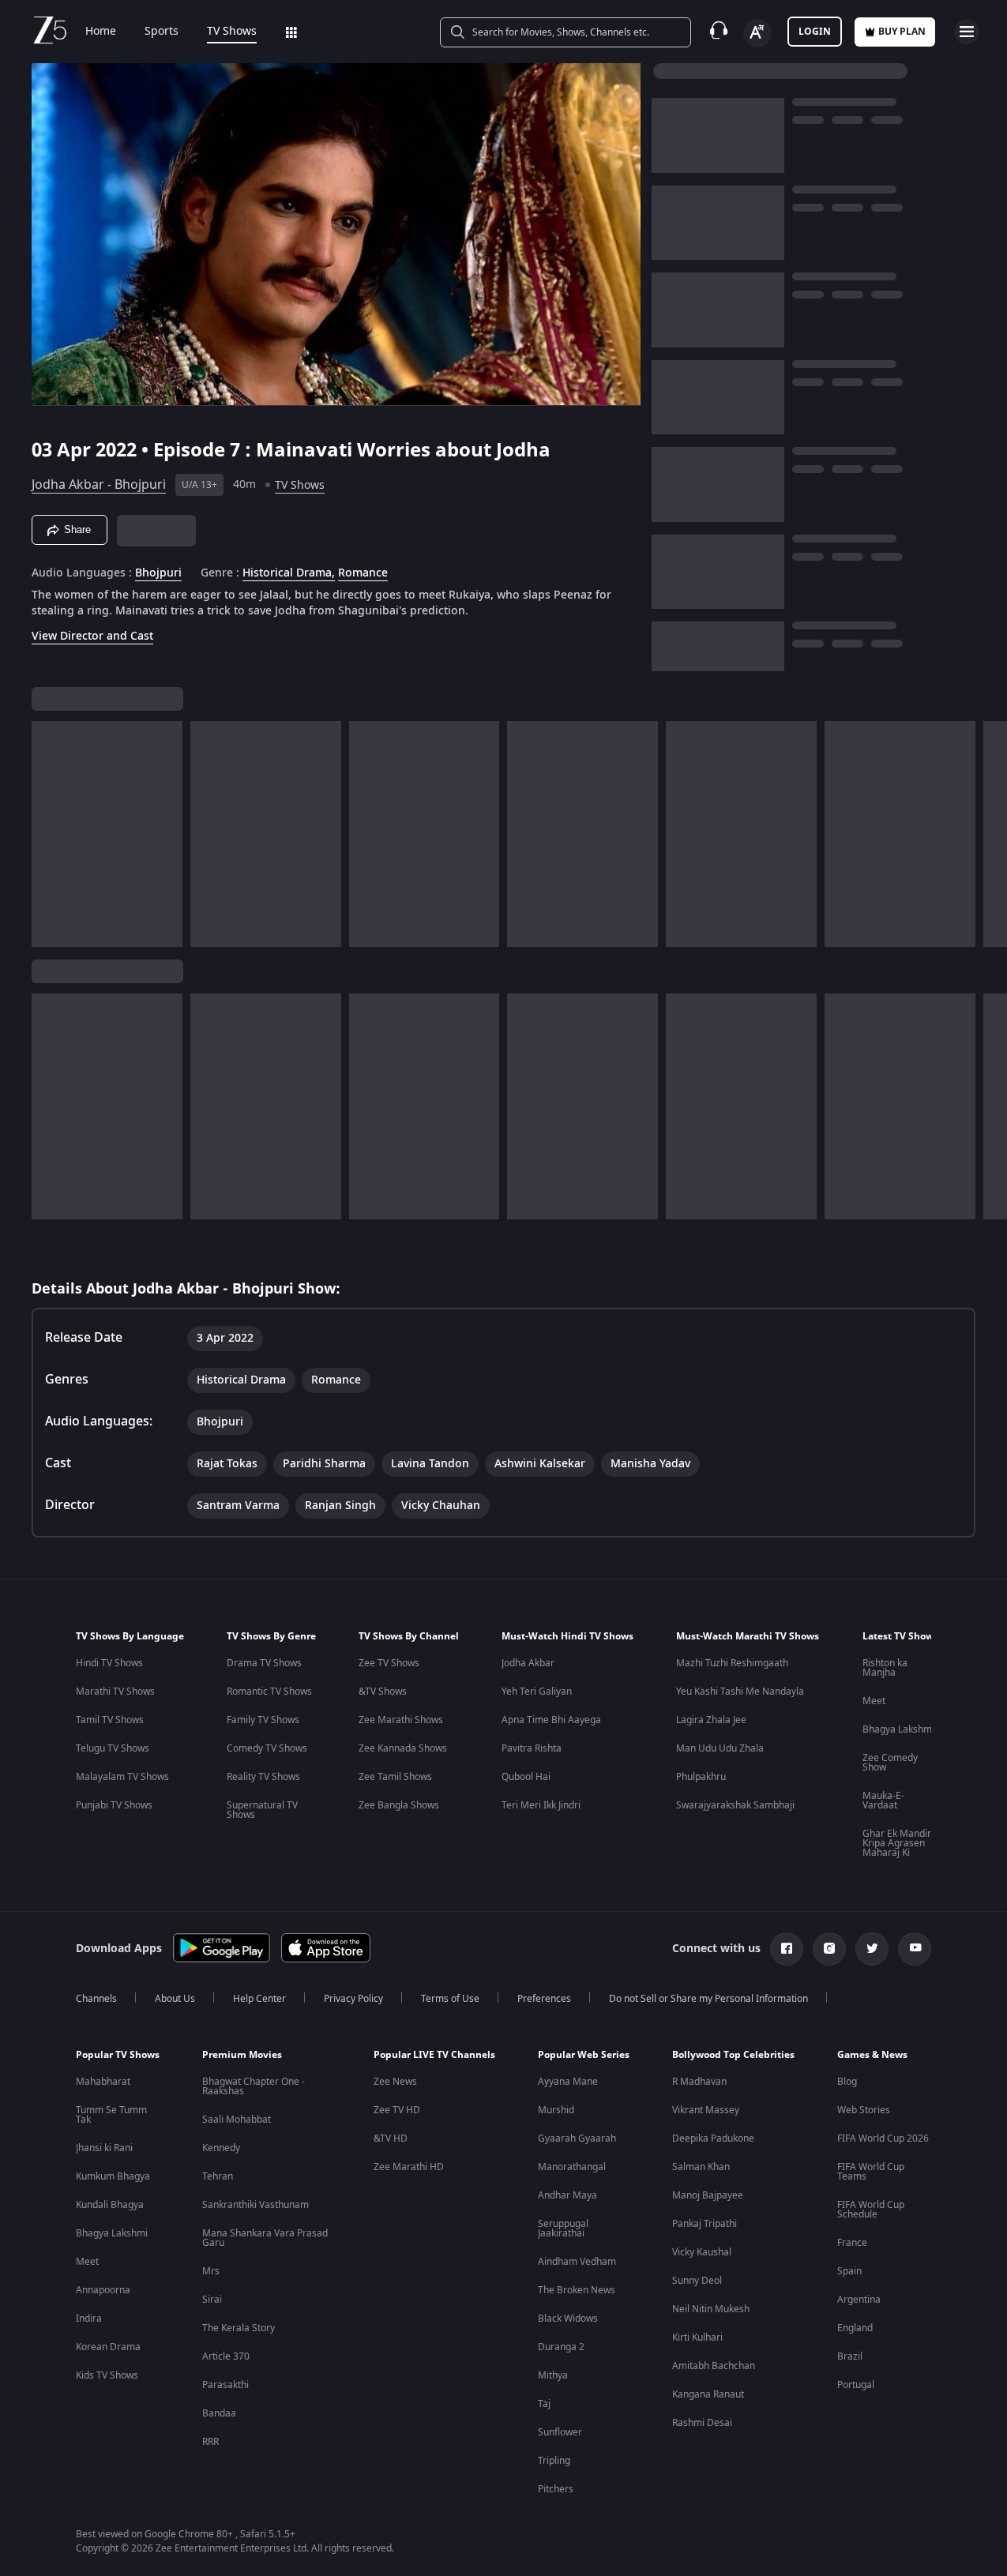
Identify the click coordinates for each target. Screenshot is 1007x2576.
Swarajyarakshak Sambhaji (735, 1805)
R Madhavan (699, 2082)
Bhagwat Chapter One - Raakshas (254, 2086)
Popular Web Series (584, 2055)
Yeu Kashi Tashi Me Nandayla (740, 1692)
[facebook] (787, 1949)
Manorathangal (572, 2167)
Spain (849, 2271)
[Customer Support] (719, 32)
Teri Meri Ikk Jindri (541, 1805)
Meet (874, 1701)
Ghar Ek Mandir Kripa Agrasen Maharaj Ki (897, 1843)
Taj (544, 2404)
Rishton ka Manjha (885, 1668)
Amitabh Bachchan (714, 2366)
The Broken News (577, 2290)
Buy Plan (902, 32)
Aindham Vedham (577, 2262)
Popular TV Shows (118, 2055)
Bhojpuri (158, 573)
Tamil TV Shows (110, 1720)
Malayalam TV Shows (122, 1777)
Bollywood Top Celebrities (733, 2055)
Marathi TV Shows (115, 1692)
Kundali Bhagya (110, 2205)
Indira (89, 2319)
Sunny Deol (697, 2281)
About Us (175, 1999)
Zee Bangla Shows (399, 1805)
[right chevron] (990, 834)
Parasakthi (225, 2385)
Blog (847, 2082)
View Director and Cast (92, 636)
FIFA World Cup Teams (871, 2172)
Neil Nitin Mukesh (711, 2309)
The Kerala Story (239, 2328)
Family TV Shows (263, 1720)
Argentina (859, 2300)
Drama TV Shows (264, 1663)
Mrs (211, 2271)
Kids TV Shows (107, 2375)
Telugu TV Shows (113, 1748)
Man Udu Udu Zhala (720, 1748)
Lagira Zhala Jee (711, 1720)
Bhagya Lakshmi (898, 1729)
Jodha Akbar (528, 1663)
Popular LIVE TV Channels (434, 2055)
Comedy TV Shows (267, 1748)
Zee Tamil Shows (395, 1777)
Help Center (259, 1999)
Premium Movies (242, 2055)
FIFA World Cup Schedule (871, 2210)
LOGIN (815, 32)
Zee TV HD (397, 2110)
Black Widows (568, 2319)
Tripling (554, 2461)
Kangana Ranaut (708, 2394)
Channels (96, 1999)
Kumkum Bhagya (113, 2176)
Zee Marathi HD (409, 2167)
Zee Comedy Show (890, 1763)
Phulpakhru (701, 1777)
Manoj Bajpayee (708, 2195)
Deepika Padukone (713, 2139)
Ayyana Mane (568, 2082)
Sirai (212, 2300)
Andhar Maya (567, 2195)
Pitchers (556, 2489)
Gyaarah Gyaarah (577, 2139)
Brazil (850, 2356)
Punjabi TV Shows (114, 1805)
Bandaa (219, 2413)
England (855, 2328)
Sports (162, 32)
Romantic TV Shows (269, 1692)
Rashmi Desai (702, 2423)
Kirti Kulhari (697, 2338)
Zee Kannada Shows (403, 1748)
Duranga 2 (561, 2347)
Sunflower (560, 2432)
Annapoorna (103, 2290)
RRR (210, 2442)
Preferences (544, 1999)
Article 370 (226, 2356)
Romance (363, 573)
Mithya (553, 2375)
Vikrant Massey (706, 2110)
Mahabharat (103, 2082)
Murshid (556, 2110)
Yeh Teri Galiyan (537, 1692)
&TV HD (391, 2139)
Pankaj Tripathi (705, 2224)
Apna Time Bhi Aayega (551, 1720)
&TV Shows (383, 1692)
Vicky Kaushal (702, 2252)
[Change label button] (757, 33)
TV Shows (232, 32)
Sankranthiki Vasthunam (256, 2205)
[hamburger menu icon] (967, 32)
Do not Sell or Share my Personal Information (708, 1999)
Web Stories (864, 2110)
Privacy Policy (353, 1999)
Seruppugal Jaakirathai (563, 2229)
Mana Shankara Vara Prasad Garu (265, 2238)
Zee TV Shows (389, 1663)
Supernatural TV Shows (262, 1810)
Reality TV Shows (263, 1777)
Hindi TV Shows (109, 1663)
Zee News (395, 2082)
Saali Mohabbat (237, 2120)
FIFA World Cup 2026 (883, 2139)
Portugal (856, 2385)
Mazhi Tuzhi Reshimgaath (732, 1663)
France (852, 2243)
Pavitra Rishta (532, 1748)
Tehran (218, 2176)
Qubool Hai (526, 1777)
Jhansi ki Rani (104, 2148)
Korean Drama (108, 2347)
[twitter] (872, 1949)
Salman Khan (701, 2167)
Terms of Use (450, 1999)
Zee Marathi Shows (401, 1720)
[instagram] (829, 1949)
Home (101, 32)
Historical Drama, (289, 573)
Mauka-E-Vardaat (883, 1801)
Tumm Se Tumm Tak (111, 2115)
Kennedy (221, 2148)
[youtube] (915, 1949)
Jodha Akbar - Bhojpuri (99, 485)
